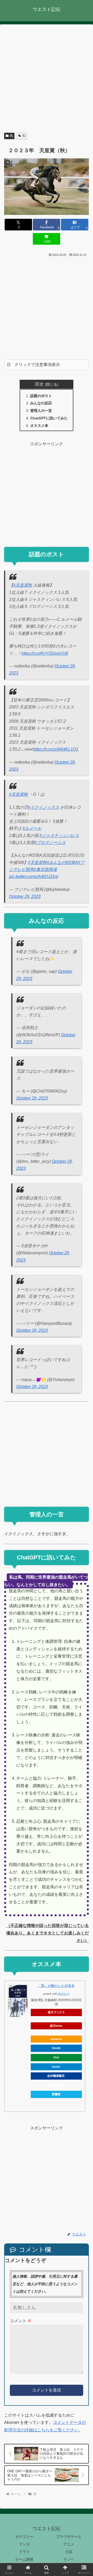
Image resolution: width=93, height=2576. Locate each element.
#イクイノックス (44, 807)
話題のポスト (41, 396)
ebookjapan (56, 2085)
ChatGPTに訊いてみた (49, 418)
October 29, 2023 (25, 896)
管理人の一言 (41, 411)
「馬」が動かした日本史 (56, 1986)
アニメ (69, 2544)
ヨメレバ (64, 1994)
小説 (69, 2552)
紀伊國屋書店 (56, 2076)
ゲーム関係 (24, 2559)
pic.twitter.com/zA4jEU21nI (34, 877)
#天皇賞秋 (23, 585)
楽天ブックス (56, 2012)
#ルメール (32, 828)
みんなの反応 (41, 403)
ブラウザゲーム (69, 2537)
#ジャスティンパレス (59, 836)
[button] (83, 1398)
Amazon (56, 2039)
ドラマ (24, 2552)
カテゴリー (24, 2537)
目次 (39, 384)
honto (56, 2067)
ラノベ (69, 2559)
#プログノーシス (50, 843)
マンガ (24, 2544)
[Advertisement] (47, 79)
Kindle (56, 2048)
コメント (21, 2321)
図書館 (56, 2094)
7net (56, 2057)
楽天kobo (56, 2026)
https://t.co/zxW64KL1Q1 (56, 749)
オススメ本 (39, 426)
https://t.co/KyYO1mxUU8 (45, 653)
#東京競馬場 (45, 870)
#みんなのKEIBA (62, 863)
